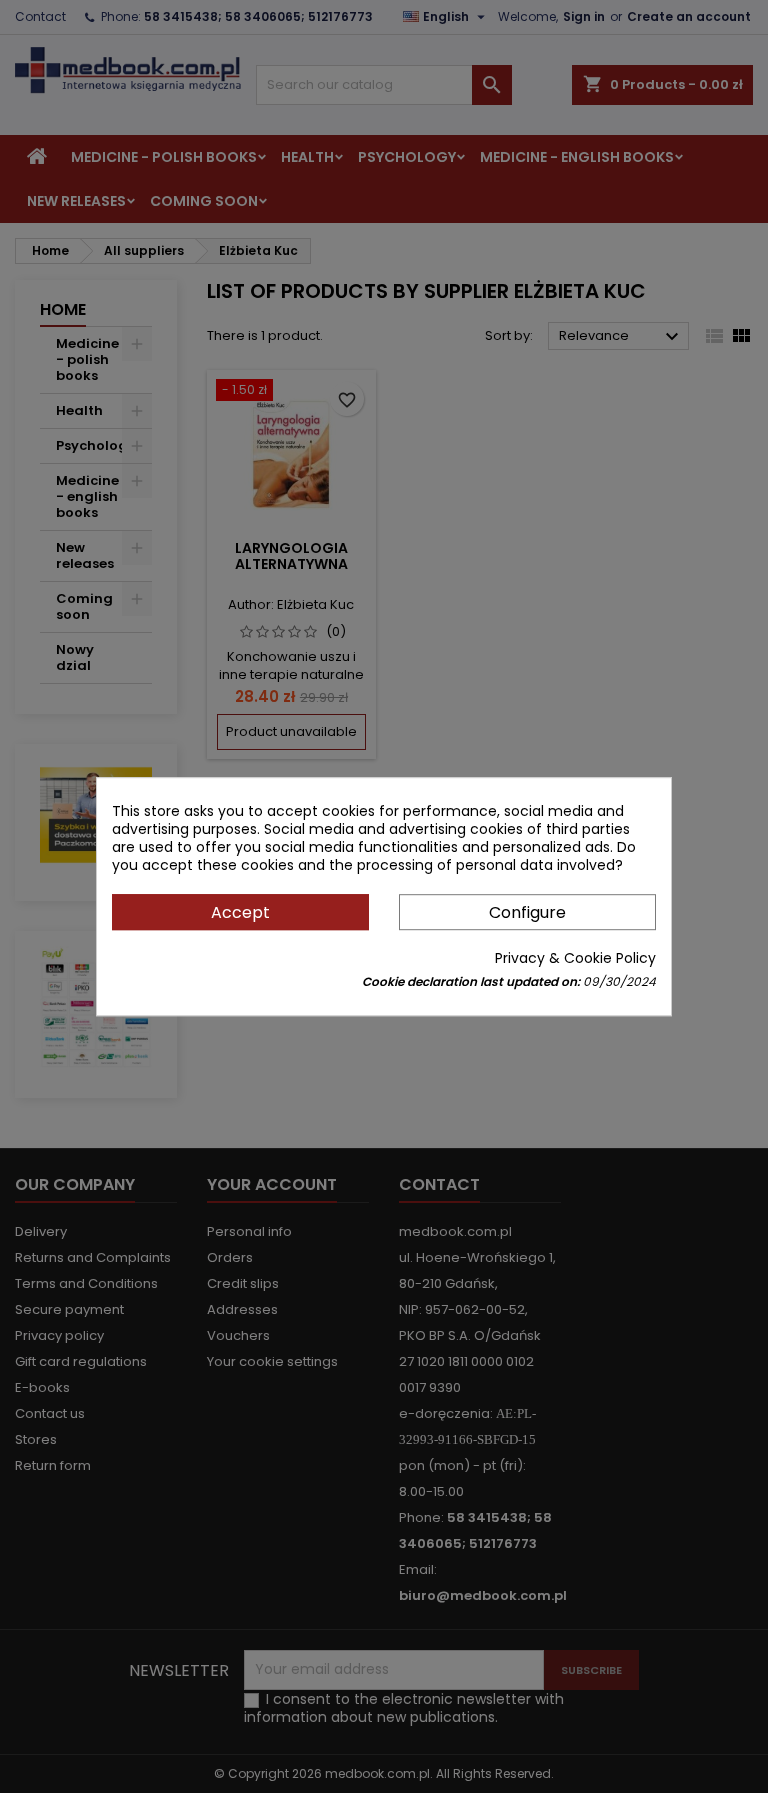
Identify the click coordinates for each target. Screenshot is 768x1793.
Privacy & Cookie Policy (575, 958)
